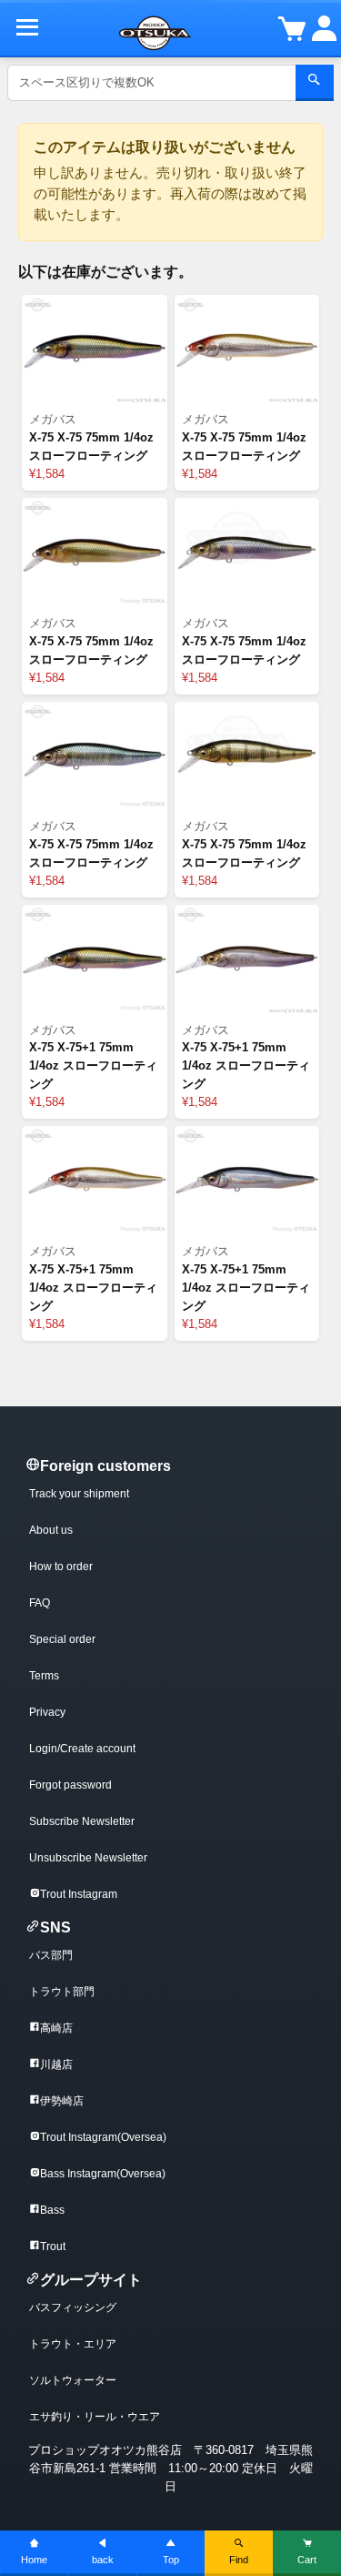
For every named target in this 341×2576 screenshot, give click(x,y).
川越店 (56, 2064)
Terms (44, 1676)
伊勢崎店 (62, 2101)
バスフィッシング (73, 2307)
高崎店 (56, 2028)
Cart (307, 2560)
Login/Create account (82, 1749)
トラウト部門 (62, 1992)
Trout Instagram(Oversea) (103, 2137)
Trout (53, 2246)
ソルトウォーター (73, 2380)
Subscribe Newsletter (82, 1821)
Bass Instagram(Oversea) (103, 2174)
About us (51, 1530)
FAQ (40, 1603)
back (103, 2560)
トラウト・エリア (73, 2344)
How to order (61, 1567)
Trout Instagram (79, 1894)
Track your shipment (79, 1494)
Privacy (47, 1712)
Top (171, 2560)
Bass (52, 2210)
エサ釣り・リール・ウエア (95, 2417)
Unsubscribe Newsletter (88, 1858)
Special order (62, 1639)
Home (34, 2560)
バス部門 (51, 1955)
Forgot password (70, 1785)
